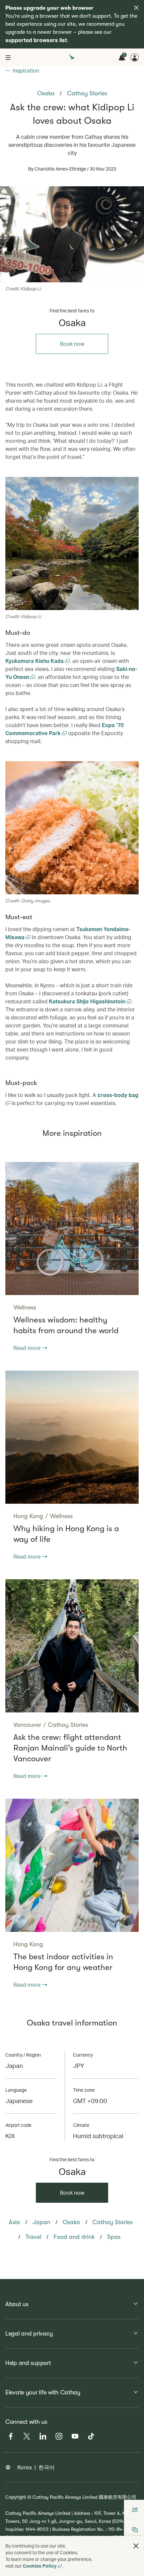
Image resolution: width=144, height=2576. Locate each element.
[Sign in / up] (135, 58)
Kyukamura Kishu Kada (35, 661)
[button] (136, 2546)
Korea (25, 2467)
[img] (136, 8)
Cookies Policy (40, 2566)
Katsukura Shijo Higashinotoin (88, 1001)
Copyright (16, 2497)
